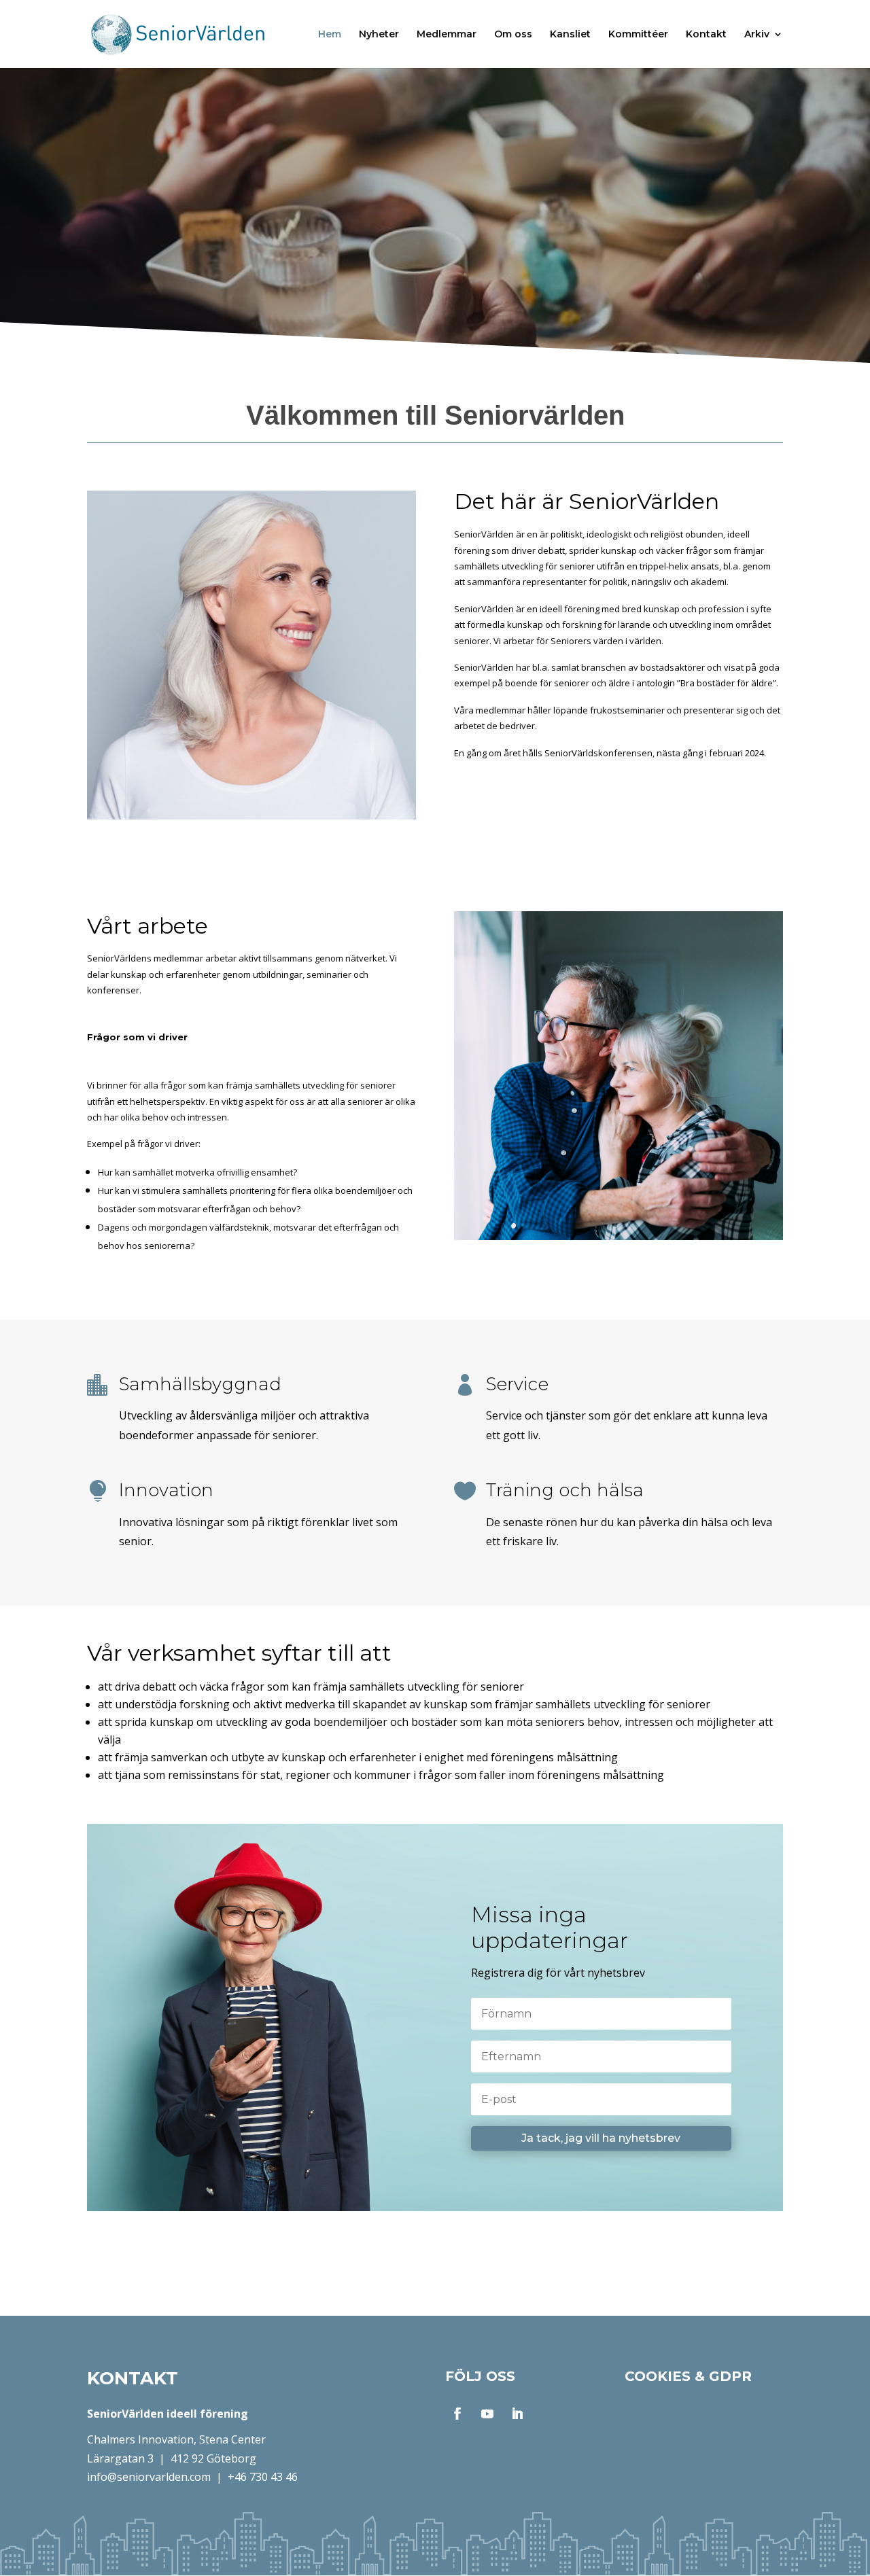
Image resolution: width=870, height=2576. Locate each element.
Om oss (513, 35)
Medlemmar (447, 35)
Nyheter (379, 35)
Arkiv (757, 35)
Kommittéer (638, 35)
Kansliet (570, 35)
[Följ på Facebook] (457, 2414)
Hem (330, 35)
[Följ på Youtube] (487, 2414)
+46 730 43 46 (263, 2477)
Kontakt (706, 35)
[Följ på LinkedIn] (517, 2414)
